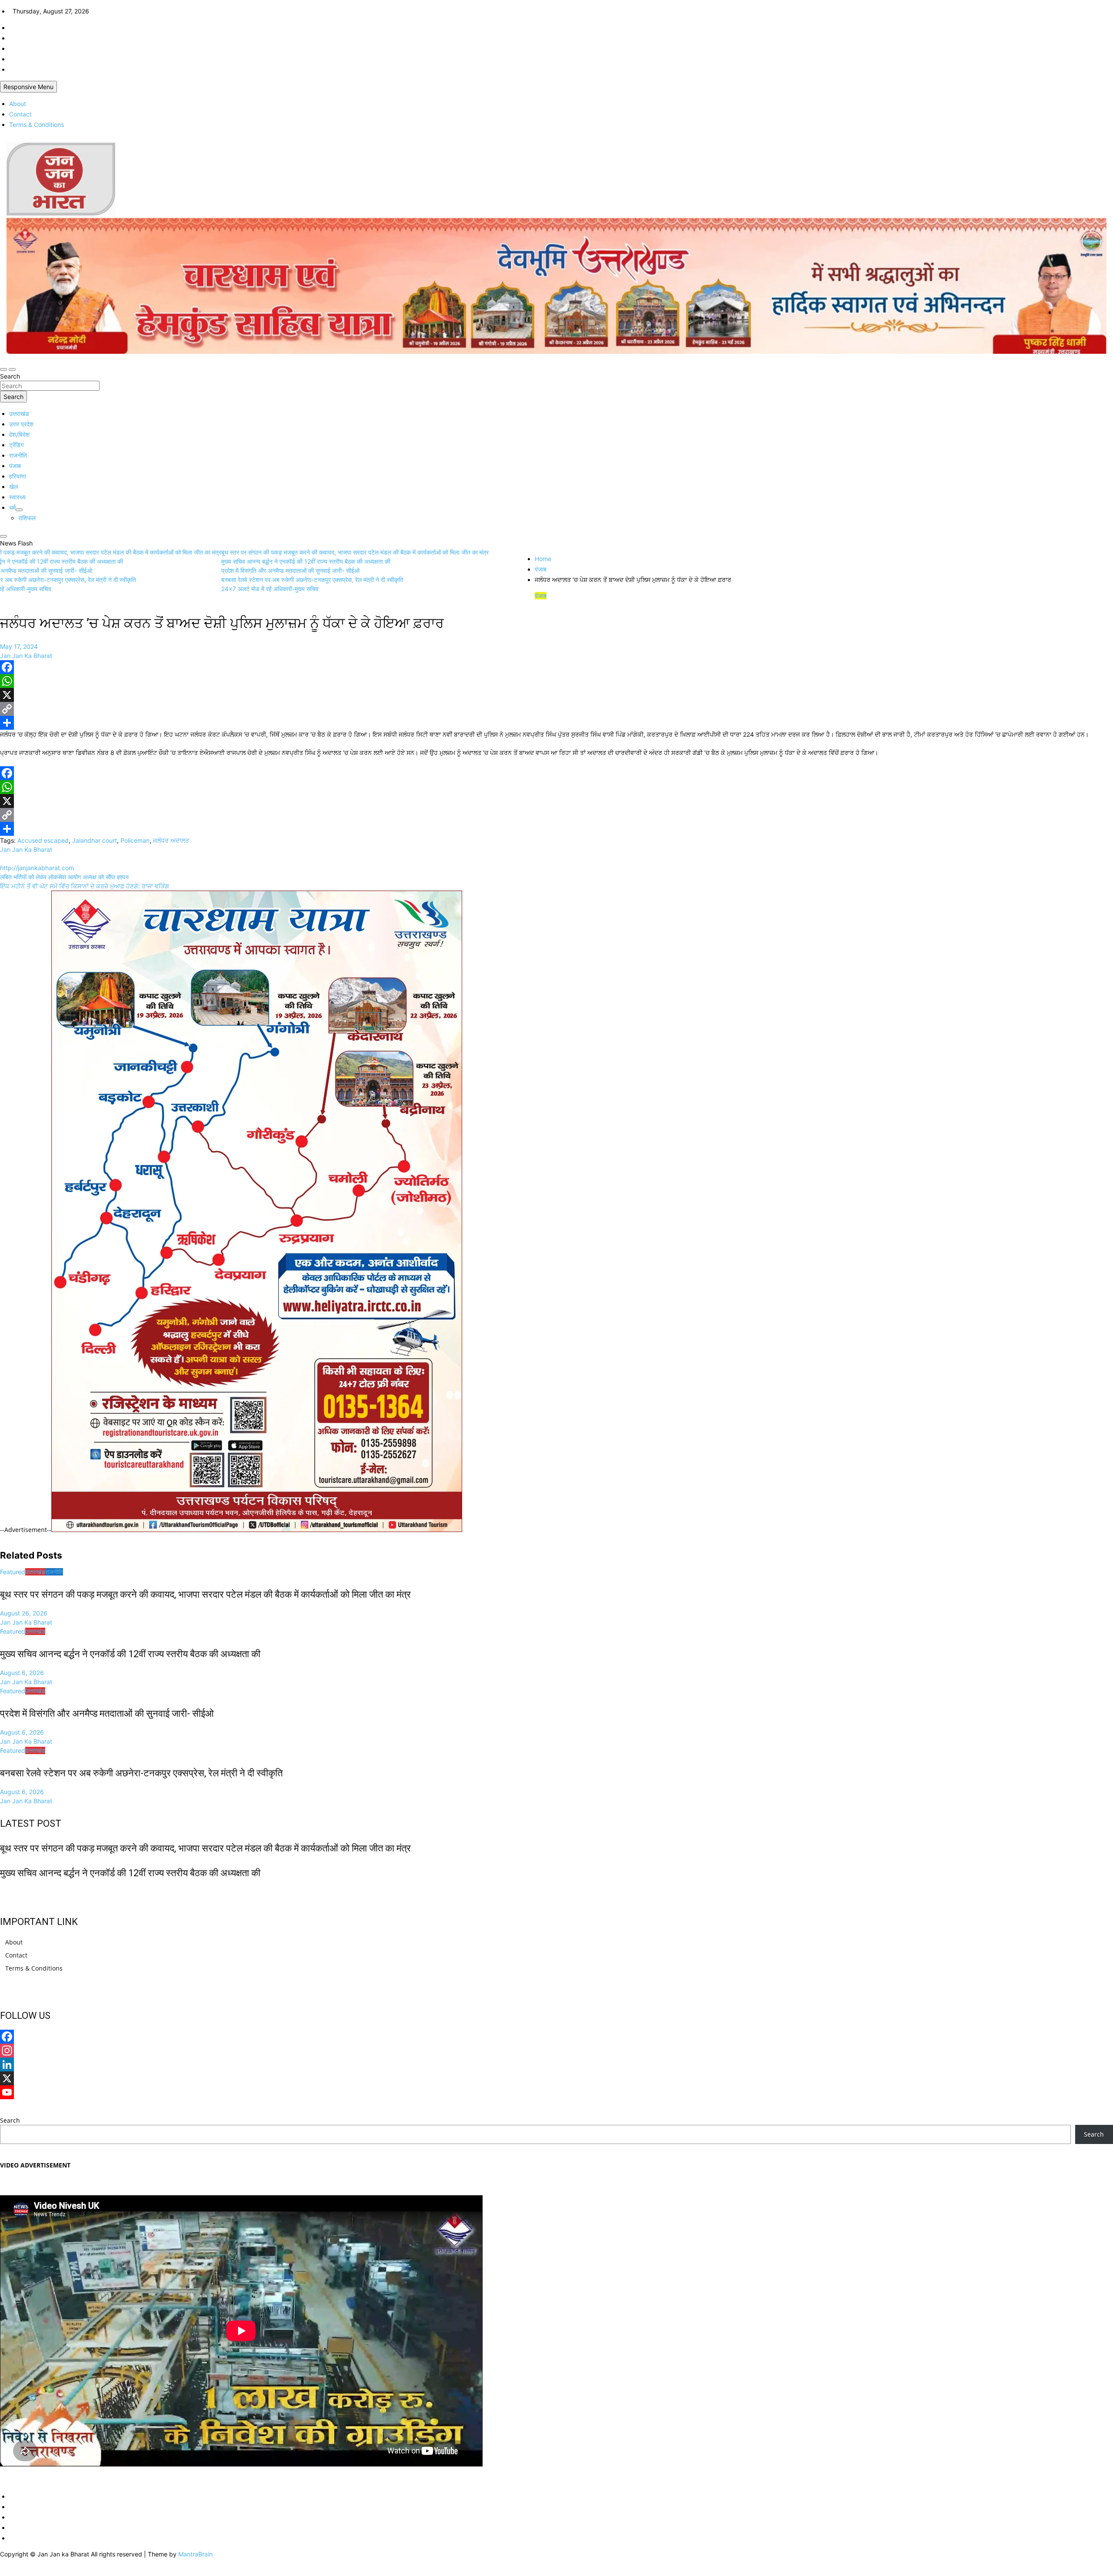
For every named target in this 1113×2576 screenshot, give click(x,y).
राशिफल (27, 518)
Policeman (135, 840)
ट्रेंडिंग (16, 445)
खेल (13, 487)
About (18, 104)
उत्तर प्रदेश (21, 424)
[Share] (556, 723)
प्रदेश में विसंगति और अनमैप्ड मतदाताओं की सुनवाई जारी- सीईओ (107, 1713)
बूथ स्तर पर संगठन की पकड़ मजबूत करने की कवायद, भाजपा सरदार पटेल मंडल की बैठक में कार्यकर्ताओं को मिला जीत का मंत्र (205, 1594)
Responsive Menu (28, 87)
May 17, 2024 (19, 646)
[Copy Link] (556, 709)
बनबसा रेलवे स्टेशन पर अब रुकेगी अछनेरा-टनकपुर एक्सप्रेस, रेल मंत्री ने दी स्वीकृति (141, 1773)
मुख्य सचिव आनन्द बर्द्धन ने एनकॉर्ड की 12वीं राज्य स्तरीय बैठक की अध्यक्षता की (130, 1654)
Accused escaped (43, 840)
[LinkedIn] (556, 2064)
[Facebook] (556, 667)
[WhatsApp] (556, 681)
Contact (20, 114)
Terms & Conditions (37, 125)
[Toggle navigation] (3, 369)
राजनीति (18, 455)
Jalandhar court (95, 840)
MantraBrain (195, 2554)
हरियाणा (18, 476)
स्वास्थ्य (17, 497)
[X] (556, 695)
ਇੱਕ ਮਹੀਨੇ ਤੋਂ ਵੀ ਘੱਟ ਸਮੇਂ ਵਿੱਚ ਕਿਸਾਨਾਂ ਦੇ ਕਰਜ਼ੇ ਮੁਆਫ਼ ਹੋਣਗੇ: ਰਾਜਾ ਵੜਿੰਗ (85, 886)
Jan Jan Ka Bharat (26, 656)
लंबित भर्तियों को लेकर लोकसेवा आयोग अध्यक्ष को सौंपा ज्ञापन (64, 877)
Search (10, 376)
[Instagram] (556, 2051)
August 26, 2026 (24, 1613)
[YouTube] (556, 2092)
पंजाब (15, 466)
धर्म (12, 507)
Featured (13, 1572)
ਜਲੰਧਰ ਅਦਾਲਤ (171, 840)
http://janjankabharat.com (37, 868)
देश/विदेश (19, 434)
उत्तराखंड (19, 414)
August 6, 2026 (22, 1673)
